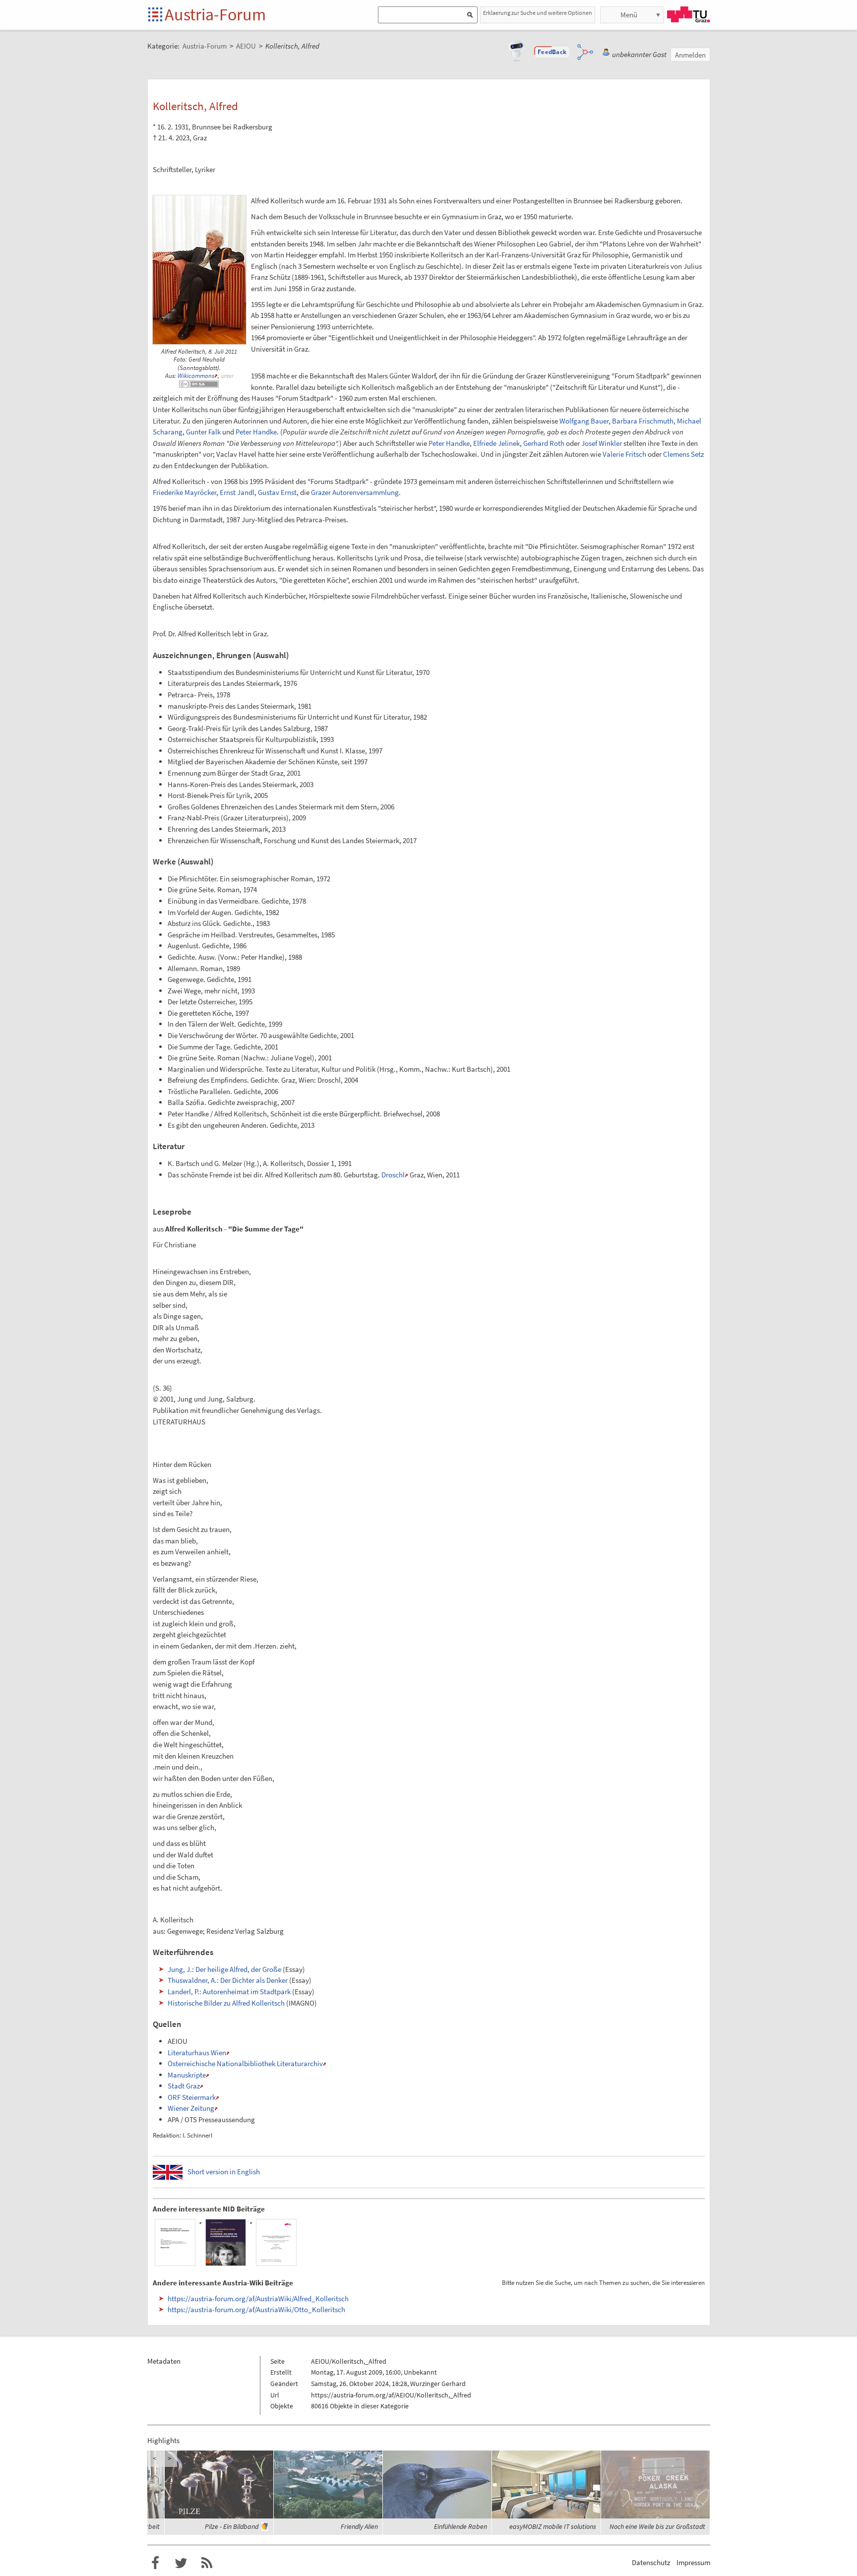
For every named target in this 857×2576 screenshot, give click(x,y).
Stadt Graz (184, 2086)
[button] (552, 52)
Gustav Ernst (277, 492)
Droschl (393, 1175)
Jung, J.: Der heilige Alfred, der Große (224, 1969)
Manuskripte (187, 2075)
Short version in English (224, 2172)
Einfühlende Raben (460, 2526)
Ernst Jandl (237, 492)
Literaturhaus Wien (197, 2053)
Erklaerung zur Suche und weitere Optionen (538, 13)
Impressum (693, 2562)
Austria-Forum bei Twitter (181, 2563)
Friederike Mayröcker (184, 492)
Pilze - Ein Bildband (232, 2526)
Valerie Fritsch (624, 454)
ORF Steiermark (192, 2097)
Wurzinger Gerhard (438, 2384)
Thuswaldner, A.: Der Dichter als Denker (228, 1980)
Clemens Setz (683, 454)
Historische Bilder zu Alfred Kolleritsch (226, 2003)
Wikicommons (196, 376)
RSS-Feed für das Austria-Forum (207, 2563)
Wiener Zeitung (191, 2108)
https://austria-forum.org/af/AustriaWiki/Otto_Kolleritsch (256, 2309)
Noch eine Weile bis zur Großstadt (657, 2526)
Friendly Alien (359, 2526)
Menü (629, 15)
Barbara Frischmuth (643, 421)
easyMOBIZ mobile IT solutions (553, 2526)
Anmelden (690, 55)
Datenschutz (651, 2562)
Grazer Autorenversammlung (355, 492)
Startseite (156, 15)
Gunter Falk (203, 432)
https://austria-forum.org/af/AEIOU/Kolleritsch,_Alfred (391, 2395)
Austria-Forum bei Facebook (155, 2563)
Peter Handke (256, 432)
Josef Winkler (602, 443)
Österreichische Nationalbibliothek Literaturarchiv (245, 2063)
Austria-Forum (215, 14)
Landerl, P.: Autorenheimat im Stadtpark (229, 1992)
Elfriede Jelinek (496, 443)
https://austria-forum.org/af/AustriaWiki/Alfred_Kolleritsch (258, 2299)
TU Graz (688, 14)
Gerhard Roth (544, 443)
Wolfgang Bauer (584, 421)
